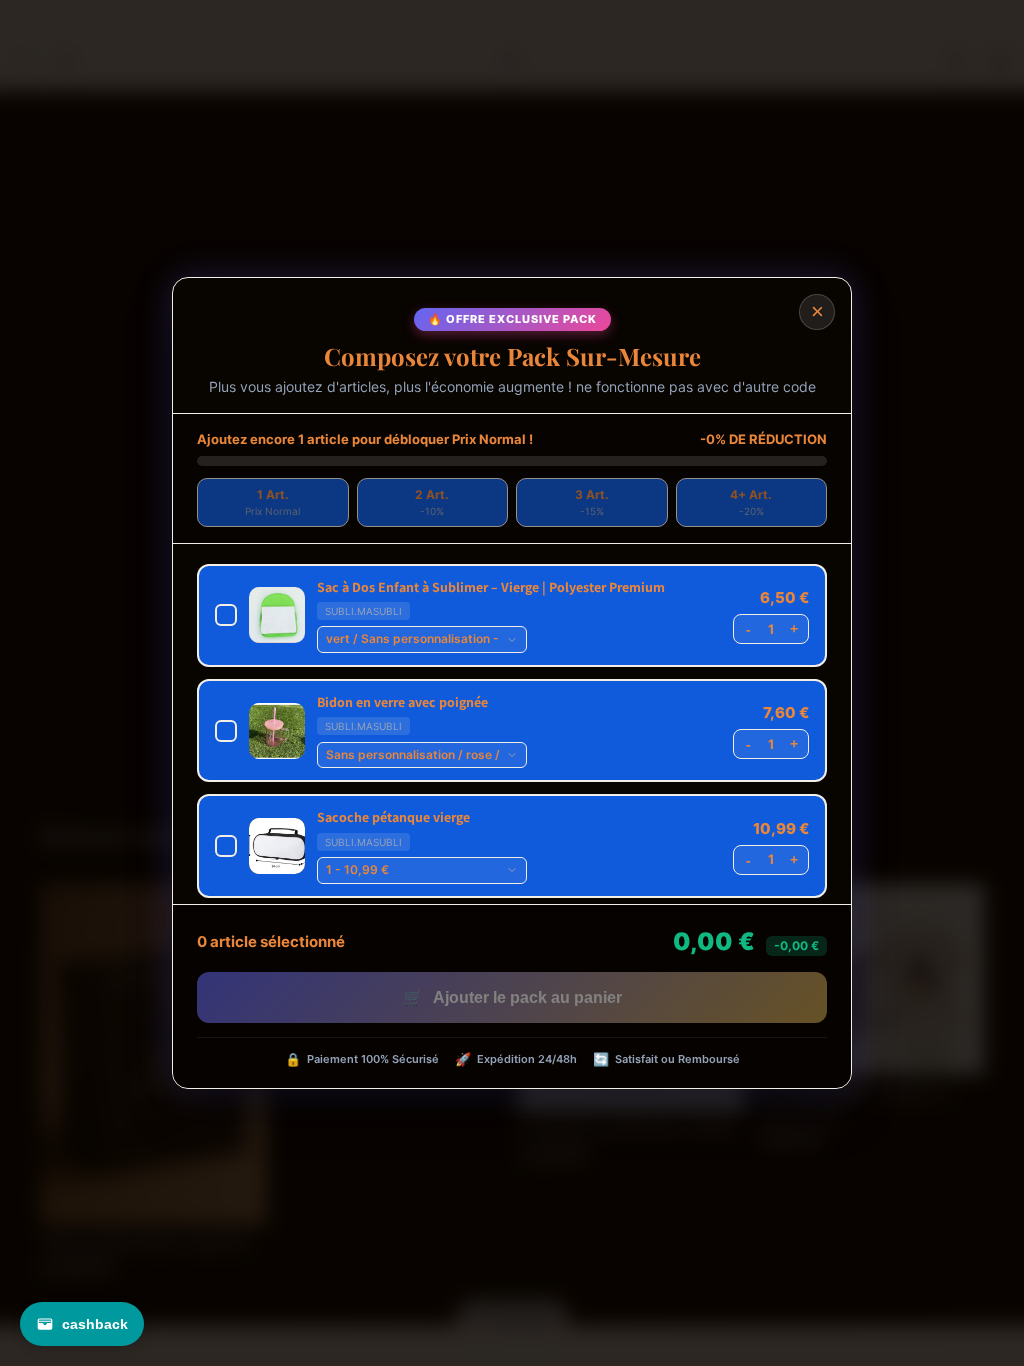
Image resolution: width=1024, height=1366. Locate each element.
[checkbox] (512, 615)
